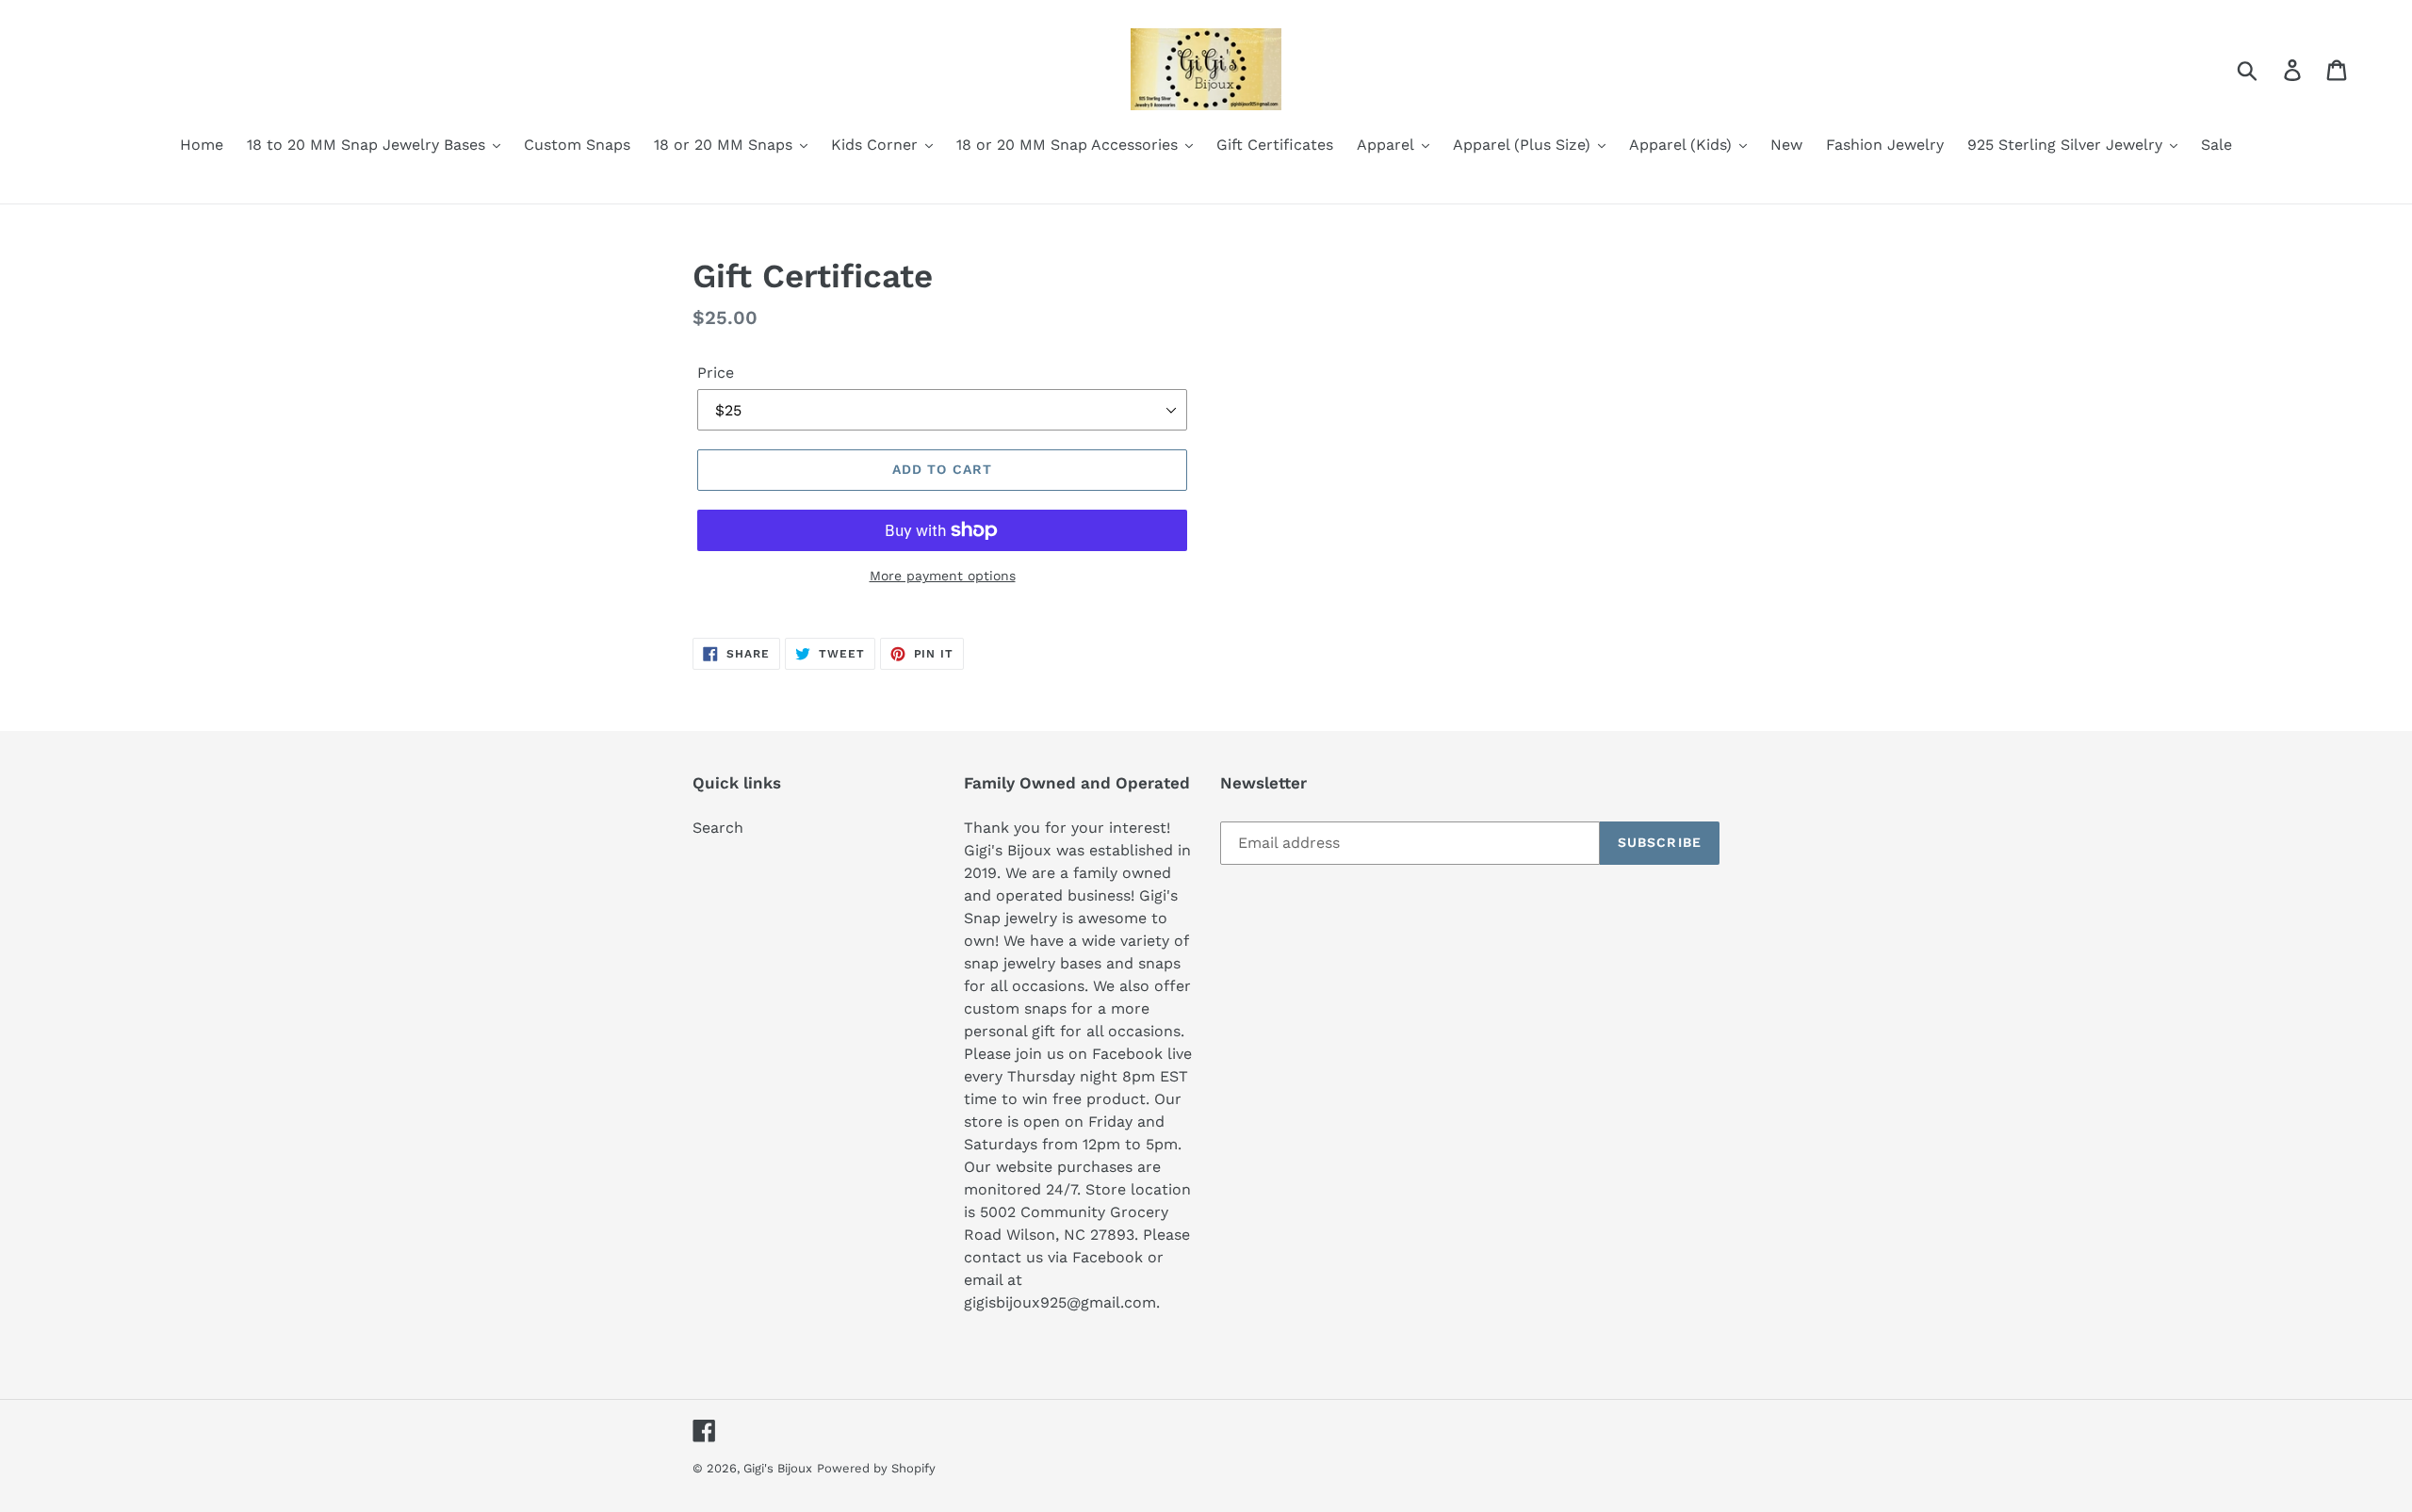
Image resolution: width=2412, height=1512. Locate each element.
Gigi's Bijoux (778, 1468)
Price (716, 373)
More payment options (943, 576)
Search (718, 828)
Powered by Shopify (876, 1468)
